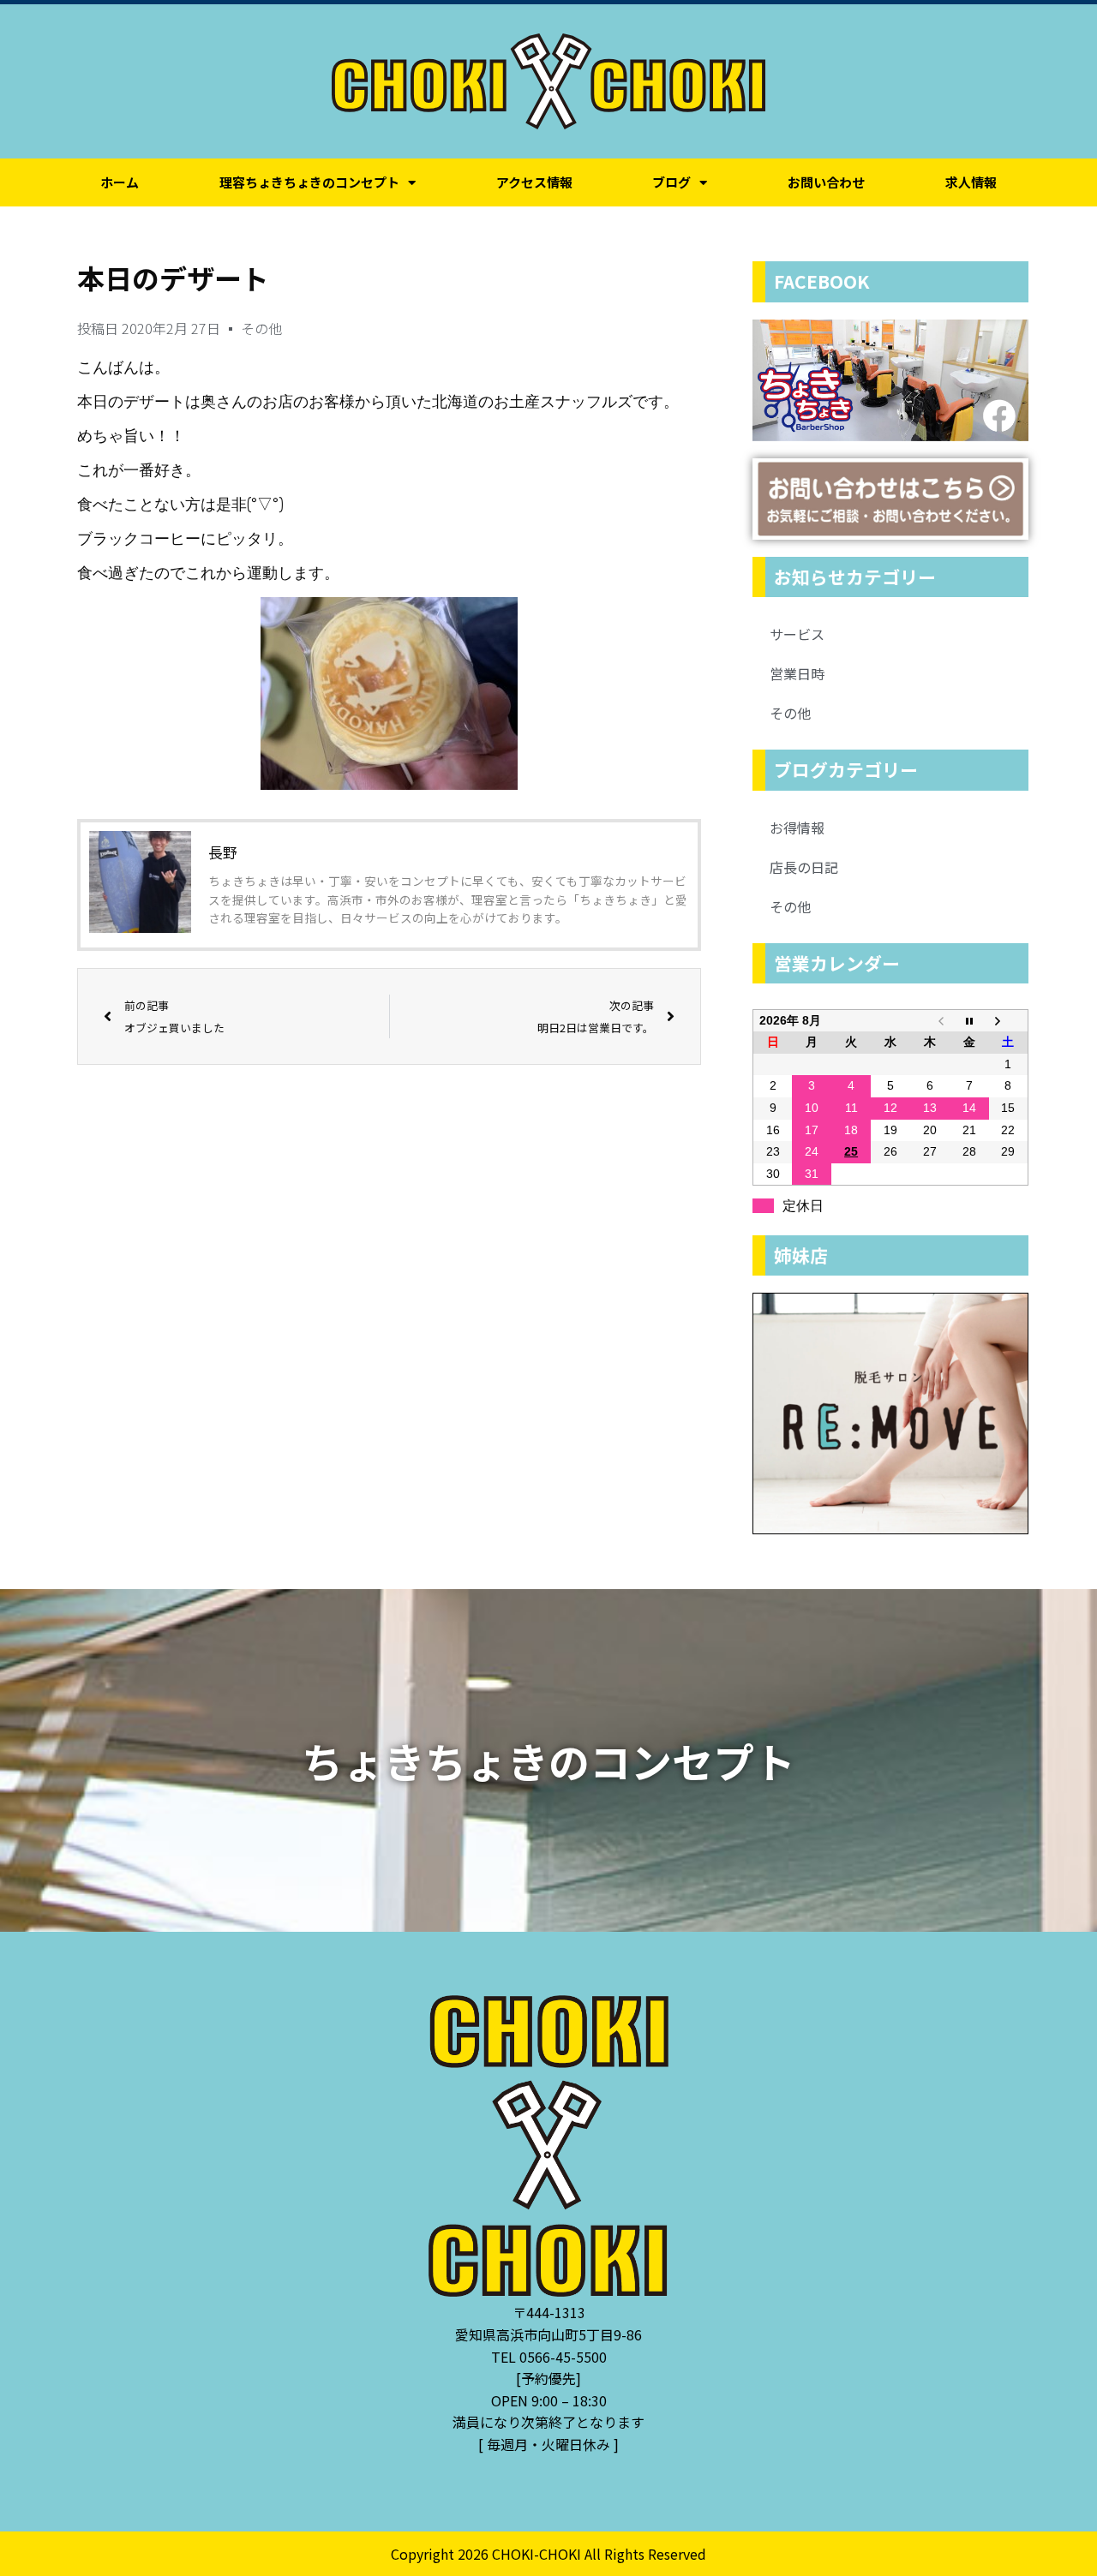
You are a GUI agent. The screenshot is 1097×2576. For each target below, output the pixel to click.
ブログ (671, 182)
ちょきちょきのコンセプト (548, 1760)
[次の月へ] (1009, 1020)
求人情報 (971, 182)
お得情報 (797, 828)
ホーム (120, 182)
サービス (797, 634)
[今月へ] (969, 1020)
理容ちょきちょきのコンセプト (309, 182)
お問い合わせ (826, 182)
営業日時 (797, 673)
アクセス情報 (534, 182)
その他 (261, 328)
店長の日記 (804, 867)
